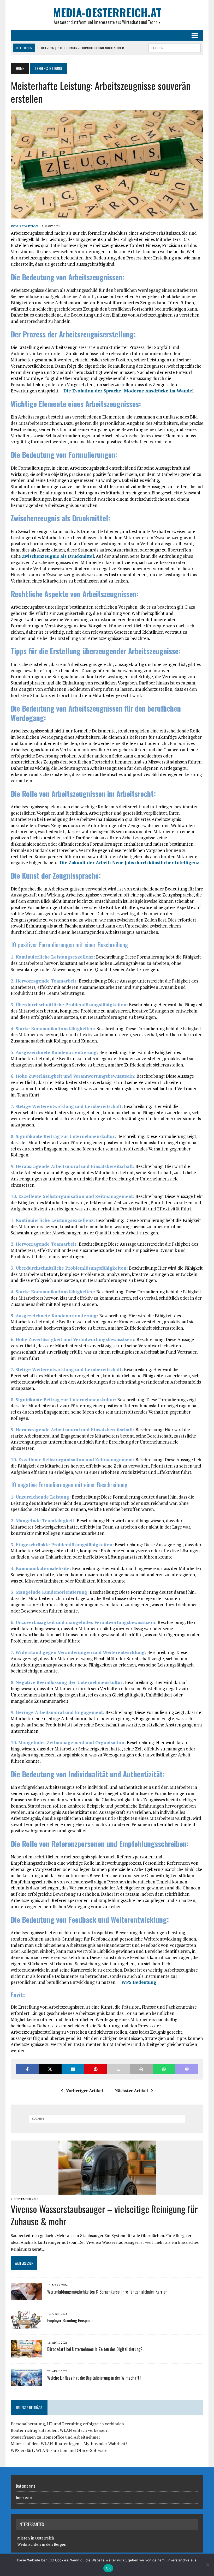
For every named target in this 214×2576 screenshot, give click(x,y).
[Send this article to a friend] (118, 2069)
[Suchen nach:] (107, 2119)
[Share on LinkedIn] (73, 2069)
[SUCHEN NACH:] (175, 47)
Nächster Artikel (131, 2090)
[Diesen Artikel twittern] (50, 2069)
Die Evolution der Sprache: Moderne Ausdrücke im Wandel (129, 391)
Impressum (24, 2498)
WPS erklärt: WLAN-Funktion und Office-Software (59, 2450)
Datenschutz (26, 2486)
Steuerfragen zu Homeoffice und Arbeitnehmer (55, 2437)
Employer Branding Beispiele (70, 2320)
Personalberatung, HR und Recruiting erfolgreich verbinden (67, 2424)
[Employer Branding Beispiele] (26, 2325)
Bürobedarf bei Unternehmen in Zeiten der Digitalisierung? (95, 2349)
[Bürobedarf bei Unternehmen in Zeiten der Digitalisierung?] (26, 2354)
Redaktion (29, 226)
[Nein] (207, 2565)
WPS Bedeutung (139, 1982)
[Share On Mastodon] (187, 2069)
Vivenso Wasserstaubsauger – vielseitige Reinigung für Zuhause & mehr (104, 2215)
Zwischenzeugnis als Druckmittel (58, 556)
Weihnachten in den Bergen (42, 2544)
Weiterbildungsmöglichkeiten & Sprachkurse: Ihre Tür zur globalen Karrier (107, 2292)
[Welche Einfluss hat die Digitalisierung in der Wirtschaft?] (26, 2383)
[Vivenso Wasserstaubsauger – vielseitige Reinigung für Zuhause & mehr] (107, 2192)
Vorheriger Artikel (85, 2090)
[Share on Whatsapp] (164, 2069)
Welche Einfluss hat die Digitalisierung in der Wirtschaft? (94, 2378)
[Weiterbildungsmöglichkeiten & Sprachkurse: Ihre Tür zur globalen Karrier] (26, 2297)
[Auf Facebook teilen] (27, 2069)
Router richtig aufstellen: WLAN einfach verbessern (60, 2430)
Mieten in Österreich (36, 2538)
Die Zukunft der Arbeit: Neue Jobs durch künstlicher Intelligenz (129, 862)
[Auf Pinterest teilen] (96, 2069)
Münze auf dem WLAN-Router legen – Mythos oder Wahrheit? (69, 2444)
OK (108, 2568)
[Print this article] (141, 2069)
